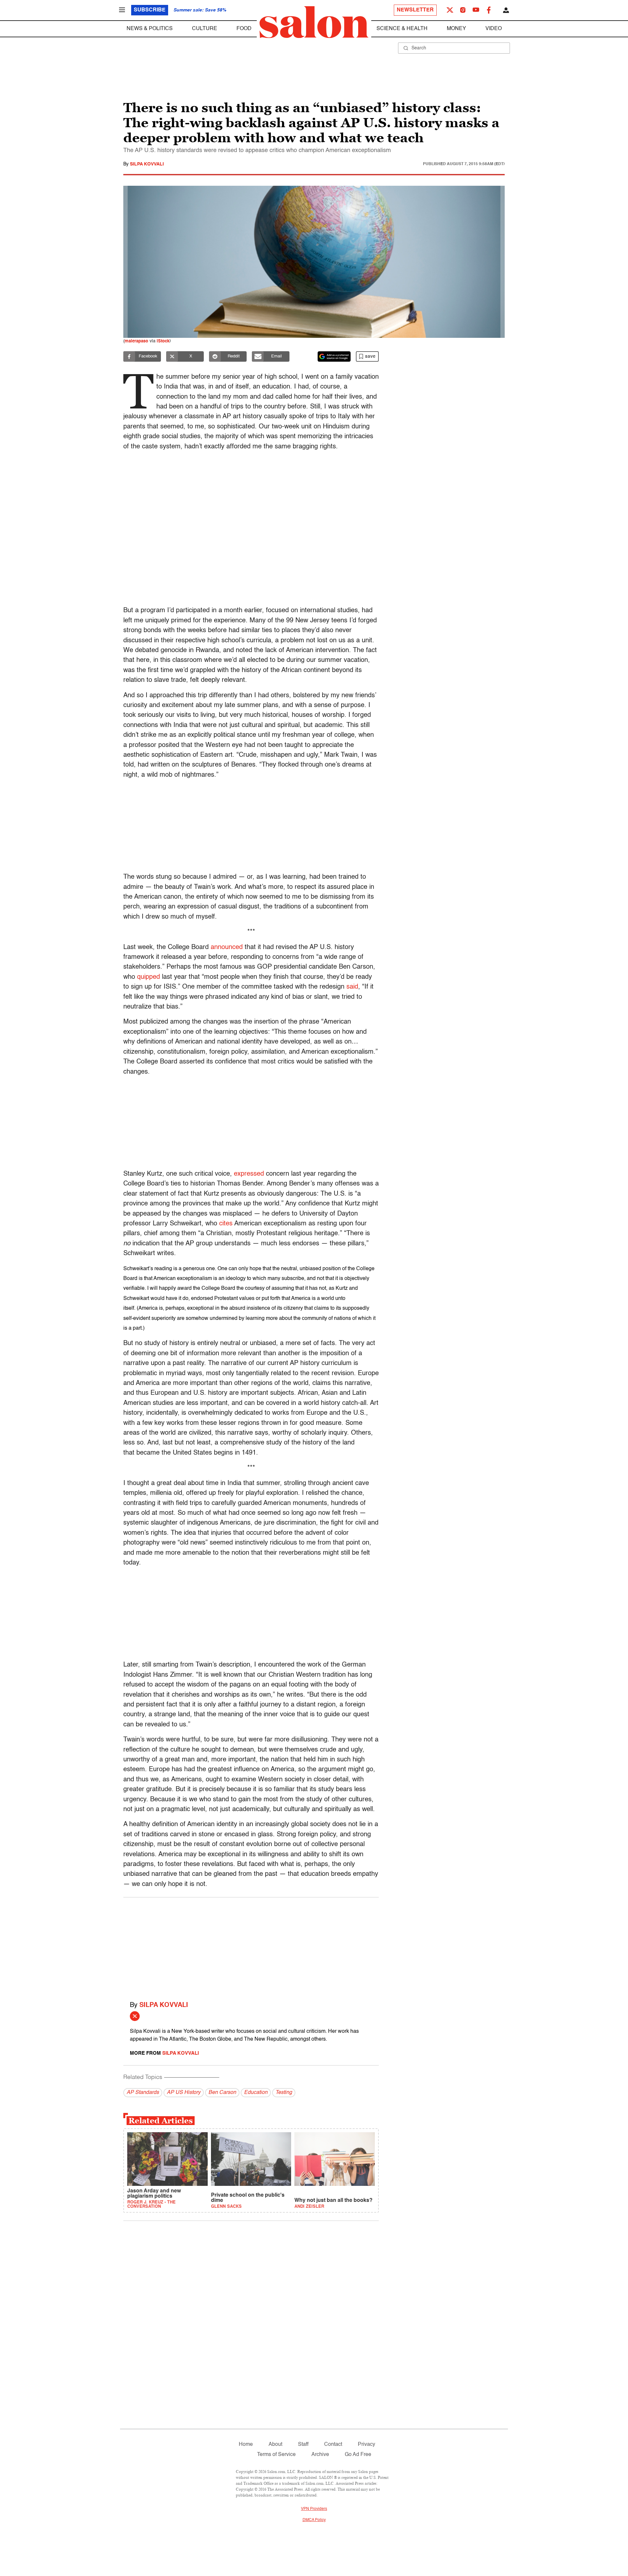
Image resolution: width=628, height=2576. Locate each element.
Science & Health (402, 29)
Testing (284, 2093)
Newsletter (415, 10)
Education (256, 2093)
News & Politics (150, 29)
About (275, 2445)
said (352, 987)
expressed (249, 1174)
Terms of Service (276, 2455)
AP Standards (143, 2093)
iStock (163, 341)
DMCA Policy (314, 2520)
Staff (303, 2445)
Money (456, 29)
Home (246, 2445)
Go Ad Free (358, 2455)
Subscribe (150, 10)
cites (226, 1224)
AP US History (184, 2093)
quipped (148, 977)
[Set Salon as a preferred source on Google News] (334, 356)
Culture (205, 29)
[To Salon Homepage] (314, 22)
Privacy (366, 2445)
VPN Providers (314, 2509)
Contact (333, 2445)
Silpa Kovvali (147, 164)
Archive (320, 2455)
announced (227, 947)
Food (244, 29)
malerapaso (136, 341)
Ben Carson (222, 2093)
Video (494, 29)
